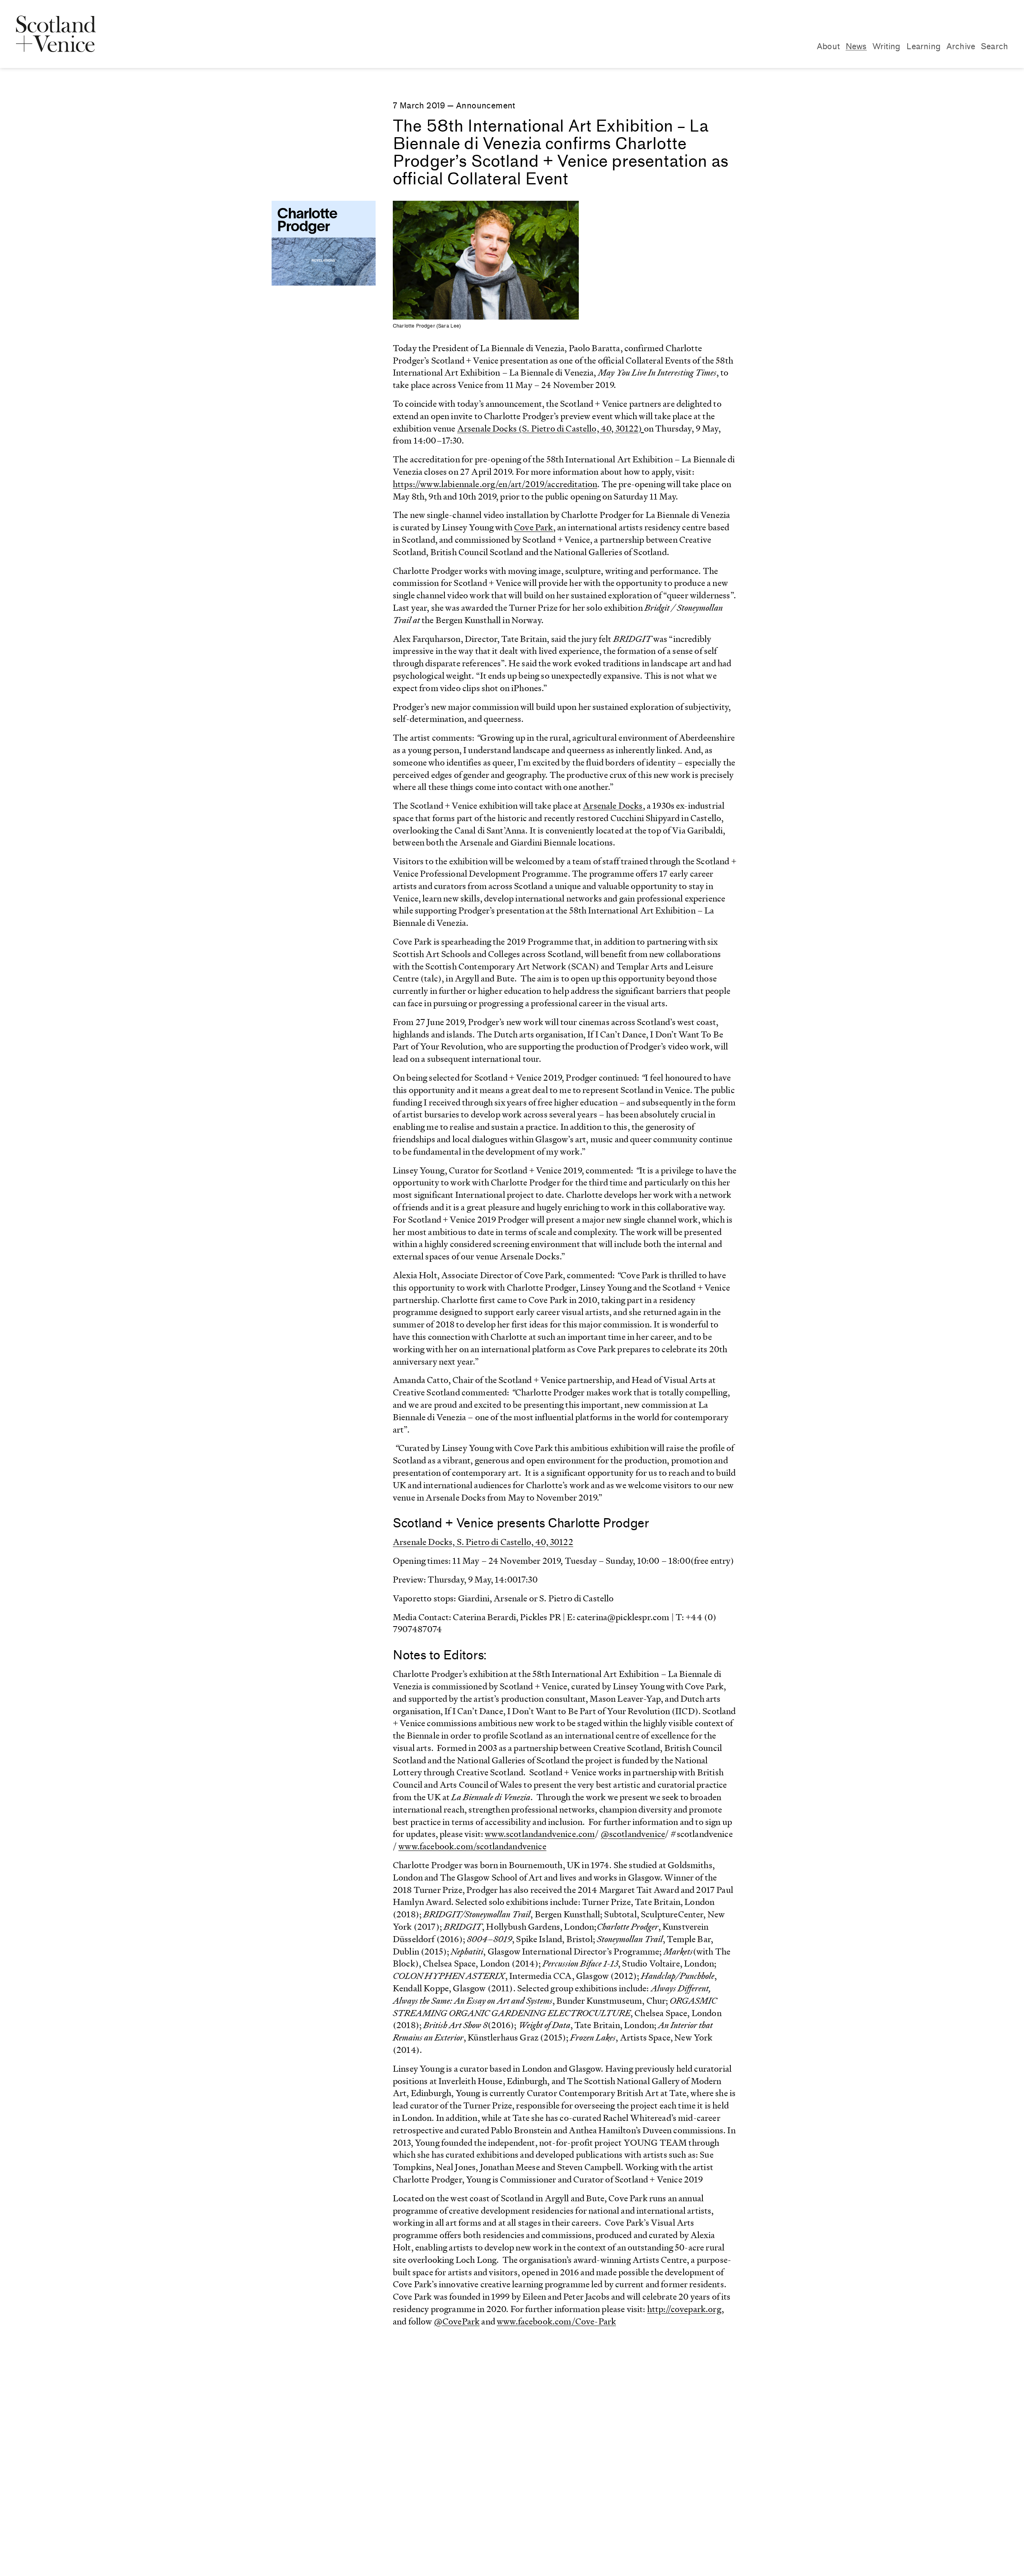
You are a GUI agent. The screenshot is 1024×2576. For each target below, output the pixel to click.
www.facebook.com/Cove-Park (556, 2321)
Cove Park (533, 527)
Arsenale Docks (613, 806)
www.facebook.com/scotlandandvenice (472, 1846)
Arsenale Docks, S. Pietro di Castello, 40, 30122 (483, 1542)
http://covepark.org (684, 2309)
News (856, 46)
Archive (961, 46)
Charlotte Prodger (307, 221)
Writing (887, 46)
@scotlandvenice (633, 1834)
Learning (924, 46)
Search (994, 46)
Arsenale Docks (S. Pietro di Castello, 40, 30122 (548, 429)
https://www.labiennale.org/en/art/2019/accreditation (495, 484)
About (828, 46)
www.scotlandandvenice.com (540, 1834)
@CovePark (457, 2321)
